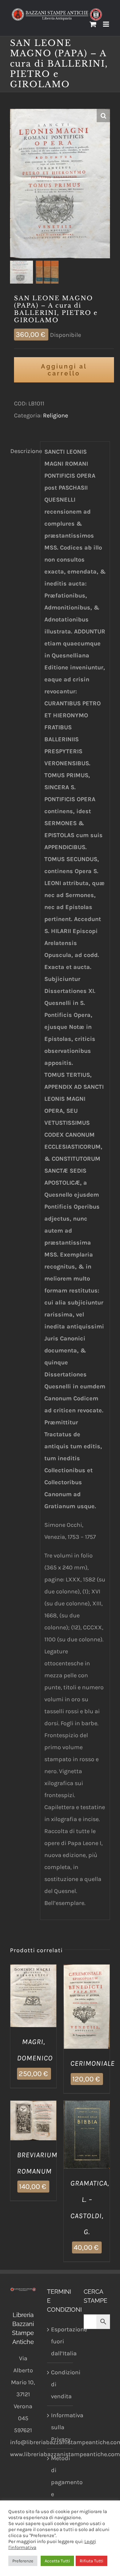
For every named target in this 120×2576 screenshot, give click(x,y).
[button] (103, 116)
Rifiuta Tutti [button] (91, 2561)
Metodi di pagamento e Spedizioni (60, 2482)
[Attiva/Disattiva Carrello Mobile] (93, 24)
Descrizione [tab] (23, 451)
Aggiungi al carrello (64, 370)
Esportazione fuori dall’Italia (60, 2341)
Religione (55, 415)
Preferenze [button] (23, 2561)
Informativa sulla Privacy (60, 2427)
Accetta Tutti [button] (57, 2561)
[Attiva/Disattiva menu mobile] (106, 24)
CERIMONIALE (92, 2063)
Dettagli (33, 2005)
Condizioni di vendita (60, 2384)
